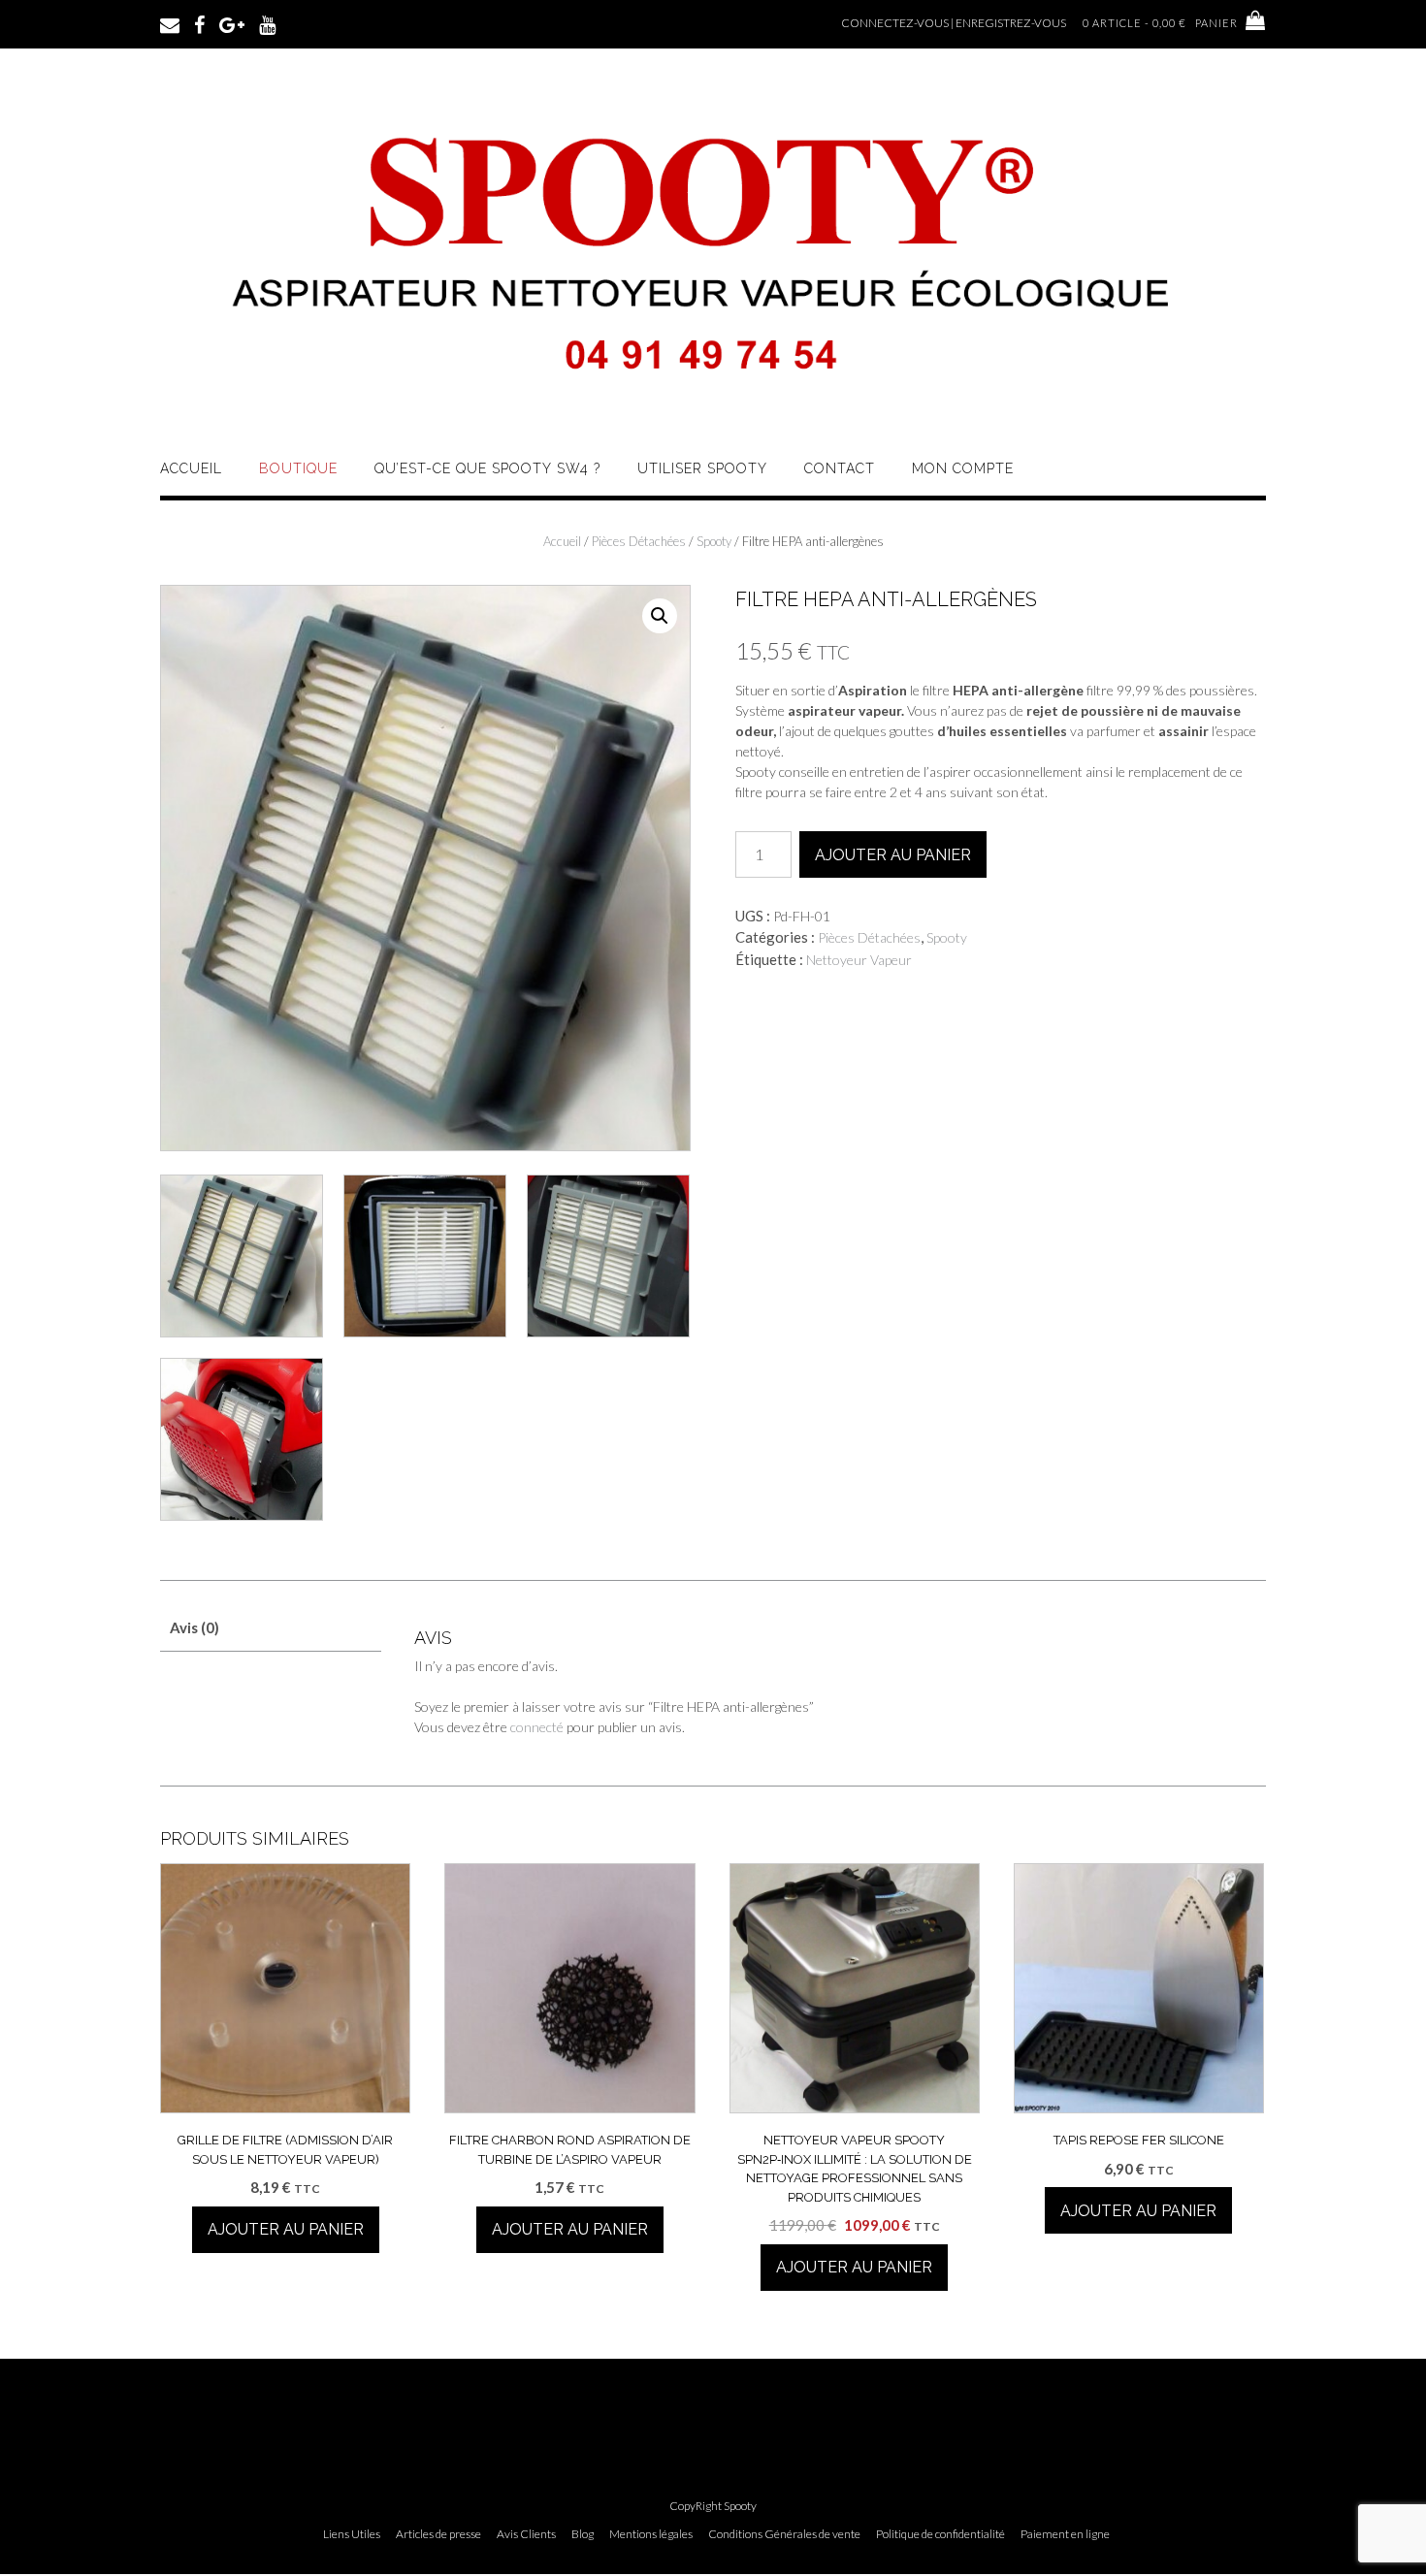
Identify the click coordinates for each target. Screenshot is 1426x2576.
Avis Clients (526, 2534)
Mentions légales (651, 2534)
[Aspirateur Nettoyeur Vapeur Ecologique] (713, 410)
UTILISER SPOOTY (702, 468)
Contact (840, 468)
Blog (583, 2534)
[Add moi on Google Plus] (232, 23)
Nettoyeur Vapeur (859, 960)
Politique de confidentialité (940, 2534)
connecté (537, 1727)
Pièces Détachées (639, 541)
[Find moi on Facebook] (199, 23)
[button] (660, 616)
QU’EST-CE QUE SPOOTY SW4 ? (487, 468)
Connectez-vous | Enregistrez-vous (954, 23)
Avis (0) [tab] (194, 1627)
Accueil (191, 468)
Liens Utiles (352, 2534)
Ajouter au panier (893, 855)
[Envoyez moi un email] (170, 23)
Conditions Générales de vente (784, 2534)
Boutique (298, 468)
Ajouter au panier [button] (286, 2229)
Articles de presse (438, 2534)
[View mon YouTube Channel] (267, 23)
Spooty (714, 541)
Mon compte (963, 468)
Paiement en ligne (1065, 2534)
